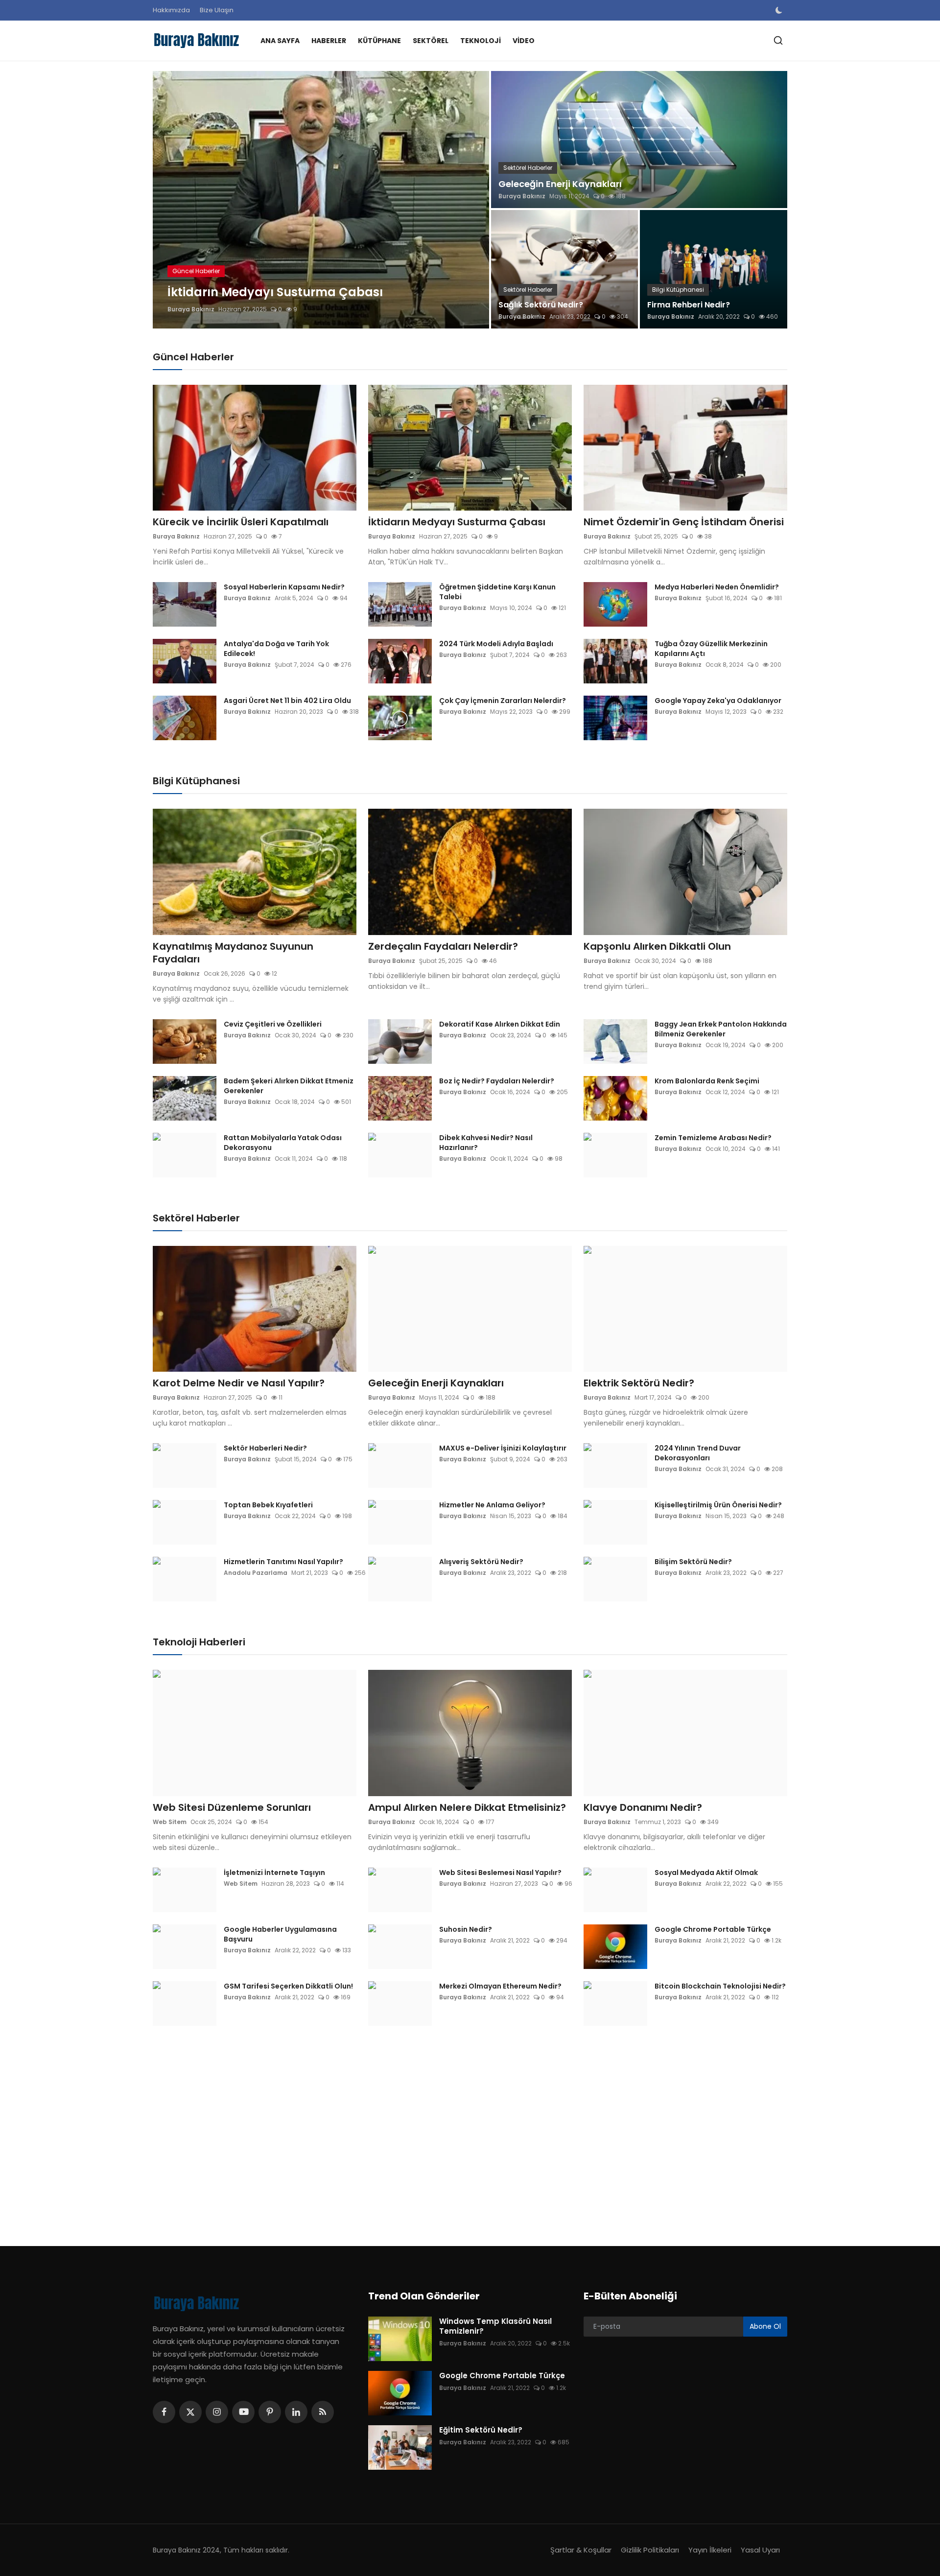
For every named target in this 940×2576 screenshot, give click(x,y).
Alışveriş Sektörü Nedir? (481, 1562)
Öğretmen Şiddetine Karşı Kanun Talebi (497, 592)
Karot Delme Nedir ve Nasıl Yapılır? (239, 1383)
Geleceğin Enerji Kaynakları (560, 184)
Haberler (329, 41)
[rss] (323, 2412)
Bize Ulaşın (217, 10)
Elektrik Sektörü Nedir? (639, 1383)
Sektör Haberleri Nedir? (265, 1448)
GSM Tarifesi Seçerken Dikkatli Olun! (288, 1986)
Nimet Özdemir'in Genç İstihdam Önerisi (684, 522)
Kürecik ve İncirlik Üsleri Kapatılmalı (241, 522)
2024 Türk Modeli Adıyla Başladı (496, 644)
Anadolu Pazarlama (256, 1573)
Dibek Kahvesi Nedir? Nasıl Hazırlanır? (486, 1143)
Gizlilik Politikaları (650, 2550)
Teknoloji (481, 41)
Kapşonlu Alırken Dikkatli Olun (657, 946)
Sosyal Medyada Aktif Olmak (706, 1873)
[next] (473, 200)
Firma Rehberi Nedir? (689, 305)
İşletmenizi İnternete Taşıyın (274, 1873)
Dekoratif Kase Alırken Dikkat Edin (500, 1024)
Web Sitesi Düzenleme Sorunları (232, 1807)
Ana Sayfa (280, 41)
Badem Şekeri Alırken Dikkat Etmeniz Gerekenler (289, 1086)
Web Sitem (170, 1822)
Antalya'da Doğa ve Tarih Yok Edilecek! (276, 649)
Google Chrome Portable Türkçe (713, 1929)
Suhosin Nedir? (466, 1929)
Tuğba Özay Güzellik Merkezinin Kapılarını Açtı (711, 649)
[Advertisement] (446, 2129)
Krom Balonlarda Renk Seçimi (707, 1081)
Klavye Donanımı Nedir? (643, 1807)
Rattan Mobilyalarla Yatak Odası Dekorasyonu (283, 1143)
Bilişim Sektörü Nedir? (693, 1562)
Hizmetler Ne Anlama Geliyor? (492, 1505)
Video (524, 41)
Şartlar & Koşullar (581, 2550)
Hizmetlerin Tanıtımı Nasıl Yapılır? (283, 1562)
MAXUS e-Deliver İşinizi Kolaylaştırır (503, 1448)
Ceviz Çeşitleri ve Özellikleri (273, 1024)
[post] (321, 200)
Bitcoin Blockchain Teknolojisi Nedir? (720, 1986)
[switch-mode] (780, 10)
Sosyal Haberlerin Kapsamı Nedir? (284, 587)
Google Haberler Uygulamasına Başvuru (280, 1934)
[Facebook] (164, 2412)
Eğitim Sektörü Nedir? (481, 2430)
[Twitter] (190, 2412)
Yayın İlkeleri (710, 2550)
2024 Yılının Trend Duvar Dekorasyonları (698, 1453)
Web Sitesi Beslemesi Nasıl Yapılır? (500, 1873)
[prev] (169, 200)
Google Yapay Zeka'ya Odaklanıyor (718, 701)
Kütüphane (379, 41)
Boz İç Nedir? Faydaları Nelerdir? (497, 1081)
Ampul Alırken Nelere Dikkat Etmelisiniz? (467, 1807)
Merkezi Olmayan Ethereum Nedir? (500, 1986)
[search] (778, 40)
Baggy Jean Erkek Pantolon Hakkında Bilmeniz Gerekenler (721, 1029)
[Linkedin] (296, 2412)
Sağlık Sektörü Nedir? (541, 305)
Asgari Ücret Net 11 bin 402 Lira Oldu (287, 701)
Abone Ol (765, 2326)
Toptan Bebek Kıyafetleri (268, 1505)
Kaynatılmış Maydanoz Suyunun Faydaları (233, 953)
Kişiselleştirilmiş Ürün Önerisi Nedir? (718, 1505)
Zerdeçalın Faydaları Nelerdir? (443, 946)
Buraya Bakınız (191, 309)
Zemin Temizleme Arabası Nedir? (713, 1138)
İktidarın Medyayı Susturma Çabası (457, 522)
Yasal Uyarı (760, 2550)
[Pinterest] (270, 2412)
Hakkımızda (171, 10)
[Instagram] (217, 2412)
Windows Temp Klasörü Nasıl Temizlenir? (495, 2326)
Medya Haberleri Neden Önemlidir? (717, 587)
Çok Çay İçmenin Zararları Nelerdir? (503, 701)
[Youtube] (243, 2412)
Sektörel (431, 41)
